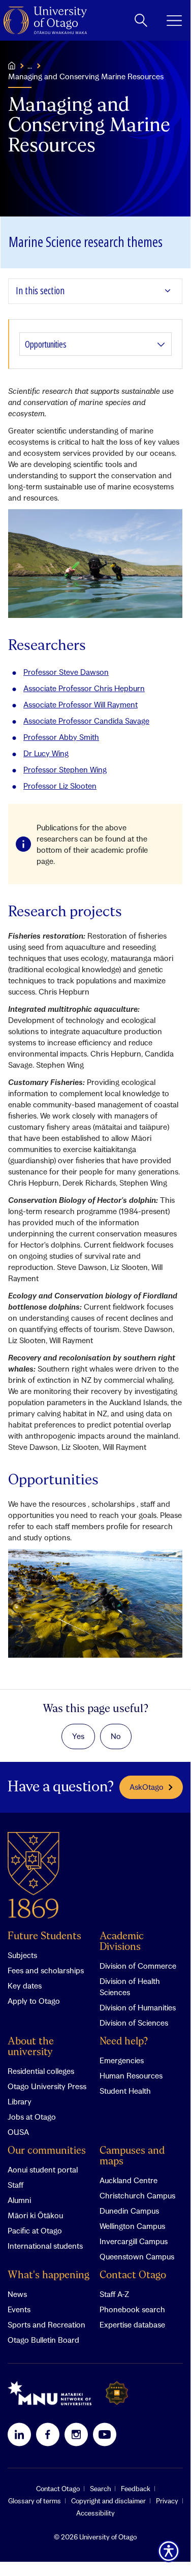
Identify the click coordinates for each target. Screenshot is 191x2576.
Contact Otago (133, 2275)
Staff (15, 2185)
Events (19, 2309)
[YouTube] (105, 2434)
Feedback (136, 2489)
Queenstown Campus (137, 2256)
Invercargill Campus (134, 2241)
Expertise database (132, 2324)
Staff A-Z (114, 2294)
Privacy (167, 2501)
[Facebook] (48, 2434)
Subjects (22, 1955)
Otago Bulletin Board (43, 2340)
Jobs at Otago (32, 2117)
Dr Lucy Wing (46, 753)
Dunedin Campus (129, 2211)
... (30, 66)
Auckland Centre (129, 2180)
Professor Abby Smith (61, 737)
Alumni (19, 2200)
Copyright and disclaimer (108, 2501)
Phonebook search (132, 2309)
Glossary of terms (35, 2501)
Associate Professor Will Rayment (81, 704)
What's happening (49, 2275)
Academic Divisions (122, 1942)
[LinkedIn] (19, 2434)
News (17, 2294)
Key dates (25, 1985)
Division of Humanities (138, 2007)
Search (100, 2489)
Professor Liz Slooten (60, 786)
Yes (78, 1736)
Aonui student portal (43, 2169)
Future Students (44, 1936)
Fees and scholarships (46, 1970)
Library (20, 2101)
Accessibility (95, 2513)
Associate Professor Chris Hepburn (84, 688)
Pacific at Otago (35, 2230)
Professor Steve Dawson (66, 672)
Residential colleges (41, 2071)
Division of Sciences (134, 2023)
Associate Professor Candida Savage (86, 721)
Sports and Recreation (46, 2324)
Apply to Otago (34, 2001)
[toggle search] (141, 20)
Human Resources (131, 2075)
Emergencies (122, 2060)
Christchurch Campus (137, 2195)
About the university (31, 2047)
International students (45, 2246)
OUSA (18, 2132)
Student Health (125, 2091)
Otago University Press (47, 2086)
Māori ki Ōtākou (35, 2215)
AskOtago (147, 1787)
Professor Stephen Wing (65, 769)
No (116, 1736)
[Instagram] (76, 2434)
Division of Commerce (138, 1966)
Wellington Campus (132, 2226)
